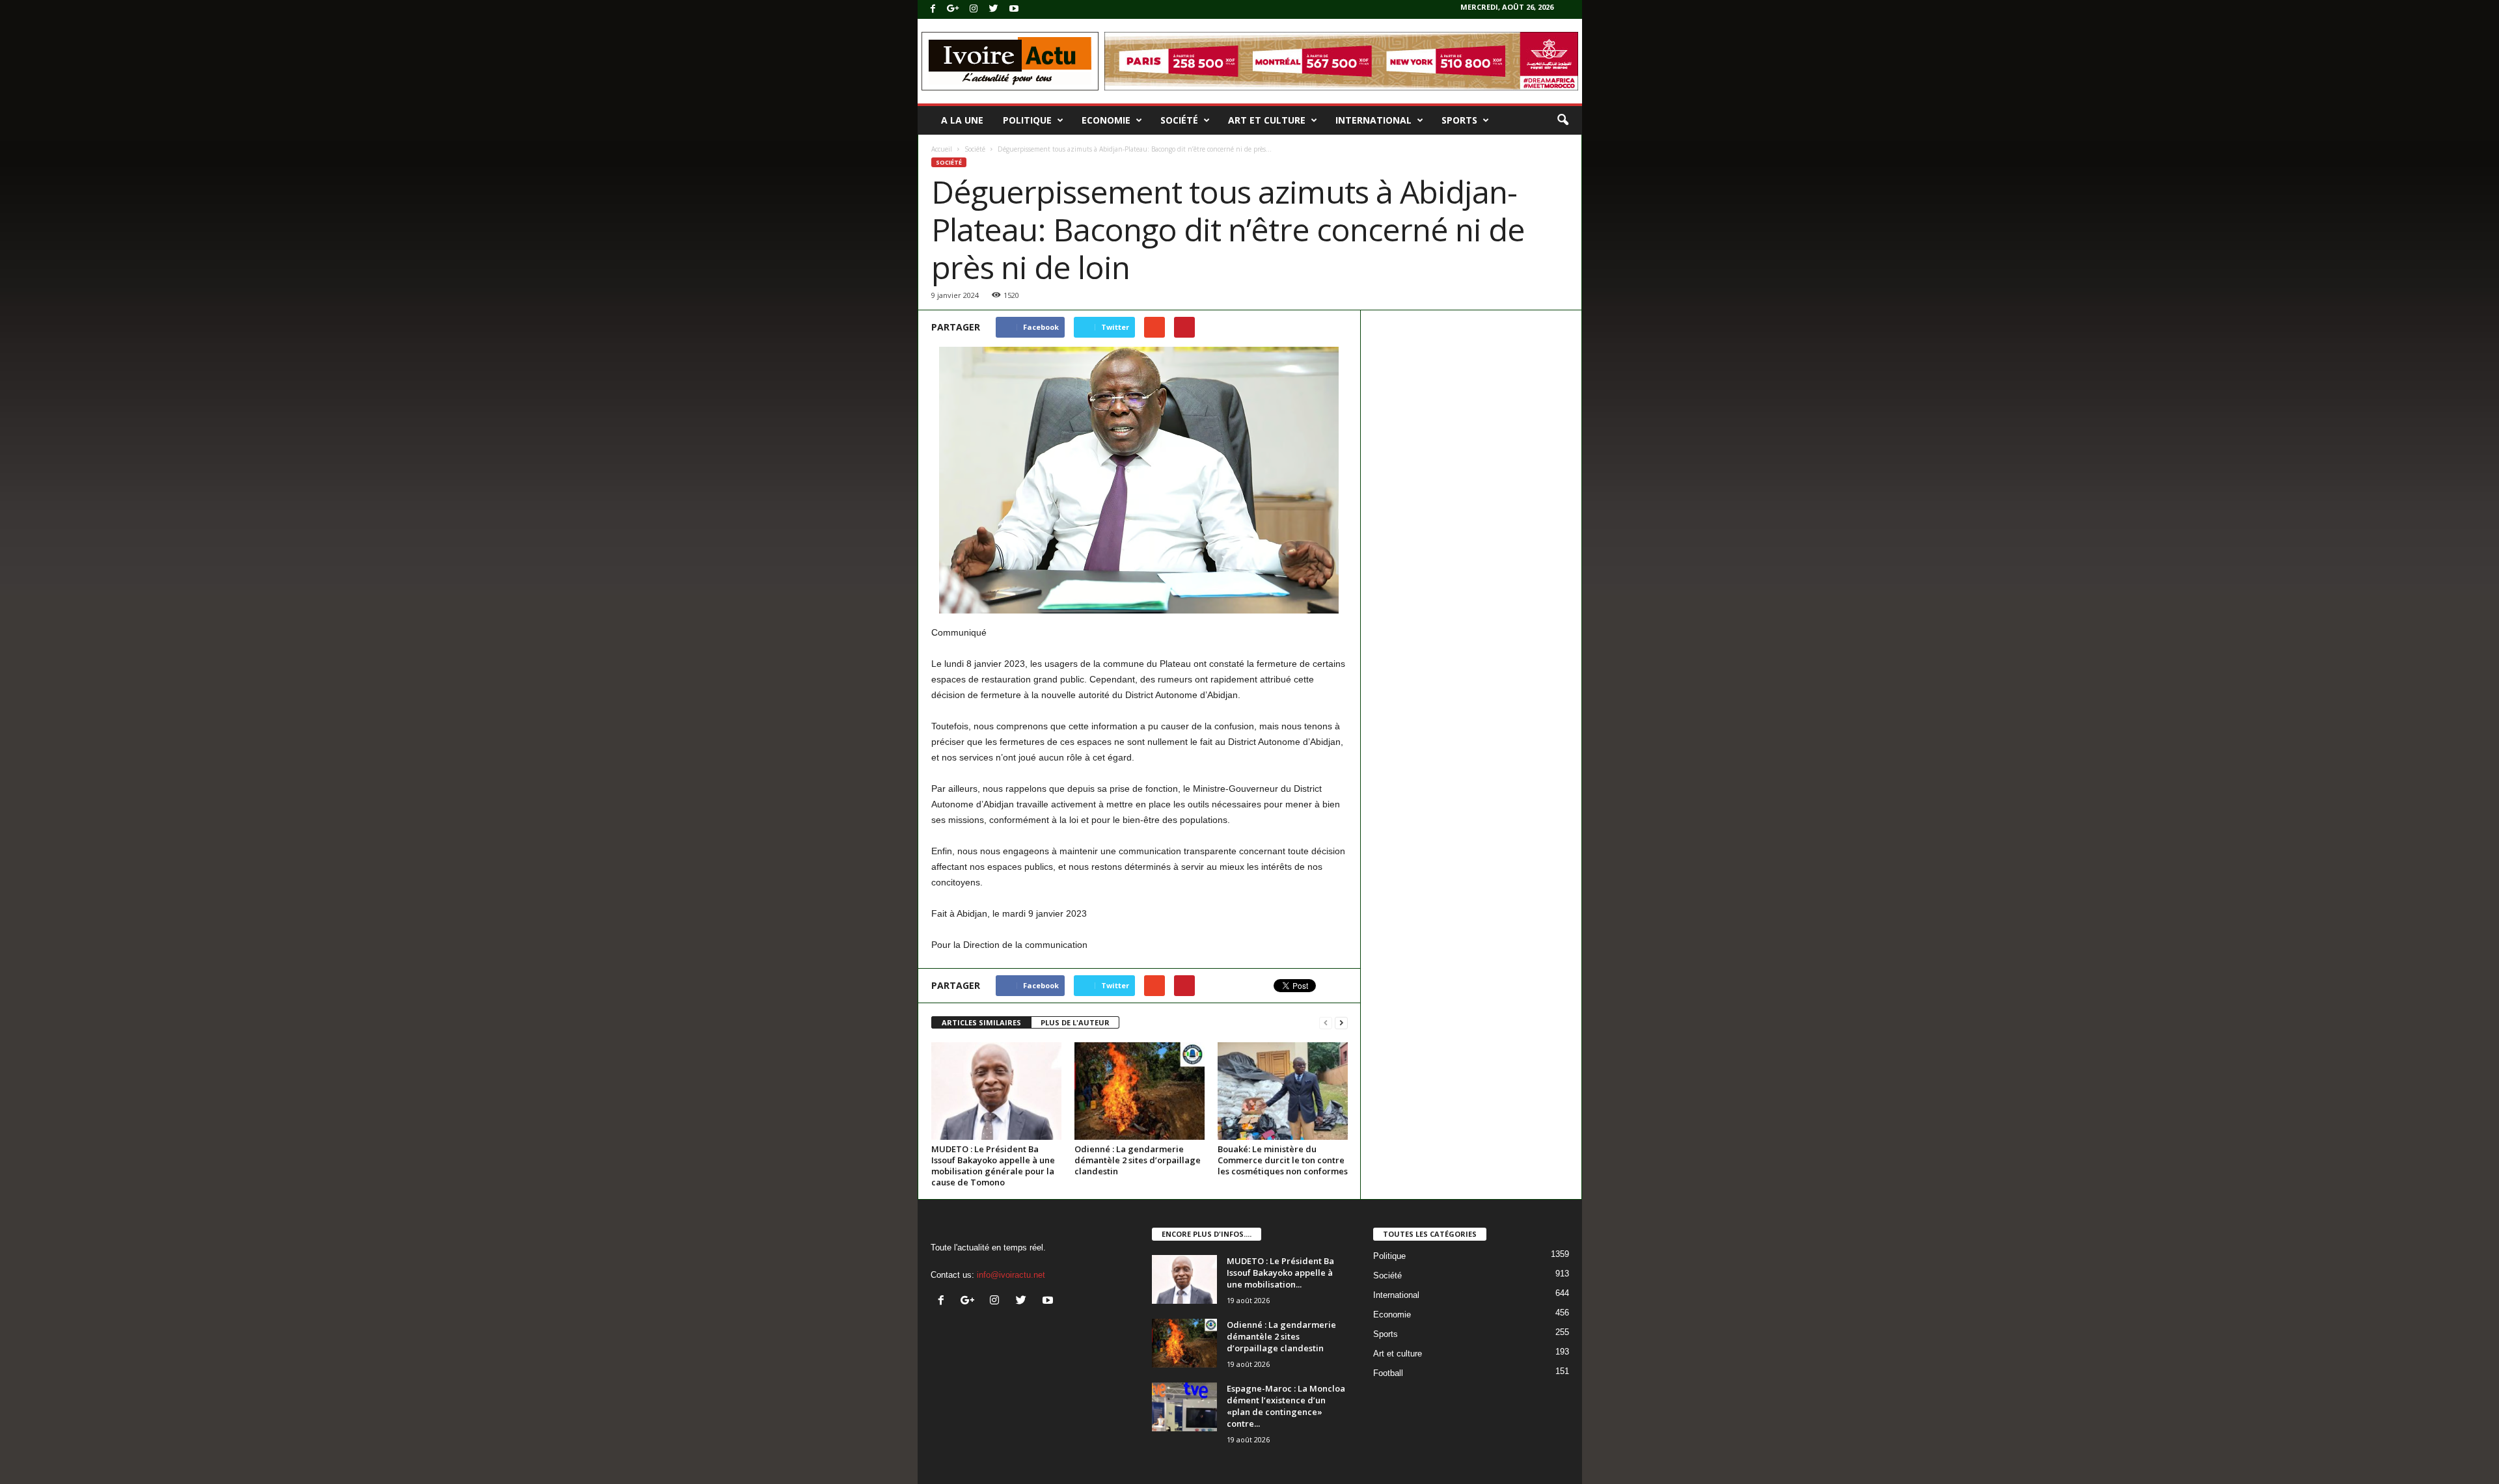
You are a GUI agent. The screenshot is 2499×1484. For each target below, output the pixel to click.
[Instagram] (974, 9)
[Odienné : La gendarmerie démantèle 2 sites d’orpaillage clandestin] (1140, 1091)
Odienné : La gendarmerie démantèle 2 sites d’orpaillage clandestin (1138, 1160)
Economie (1106, 120)
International (1373, 120)
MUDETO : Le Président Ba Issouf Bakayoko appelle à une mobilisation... (1280, 1273)
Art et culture (1267, 120)
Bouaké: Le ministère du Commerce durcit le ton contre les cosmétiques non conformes (1283, 1160)
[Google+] (953, 9)
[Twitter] (994, 9)
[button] (1563, 120)
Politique (1027, 120)
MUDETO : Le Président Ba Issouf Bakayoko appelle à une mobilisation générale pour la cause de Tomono (993, 1166)
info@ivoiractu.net (1011, 1275)
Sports (1459, 120)
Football (1388, 1373)
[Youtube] (1014, 9)
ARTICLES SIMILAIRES (981, 1022)
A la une (962, 120)
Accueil (942, 149)
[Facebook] (933, 9)
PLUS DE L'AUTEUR (1075, 1022)
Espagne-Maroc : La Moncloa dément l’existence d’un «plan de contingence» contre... (1286, 1406)
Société (1179, 120)
